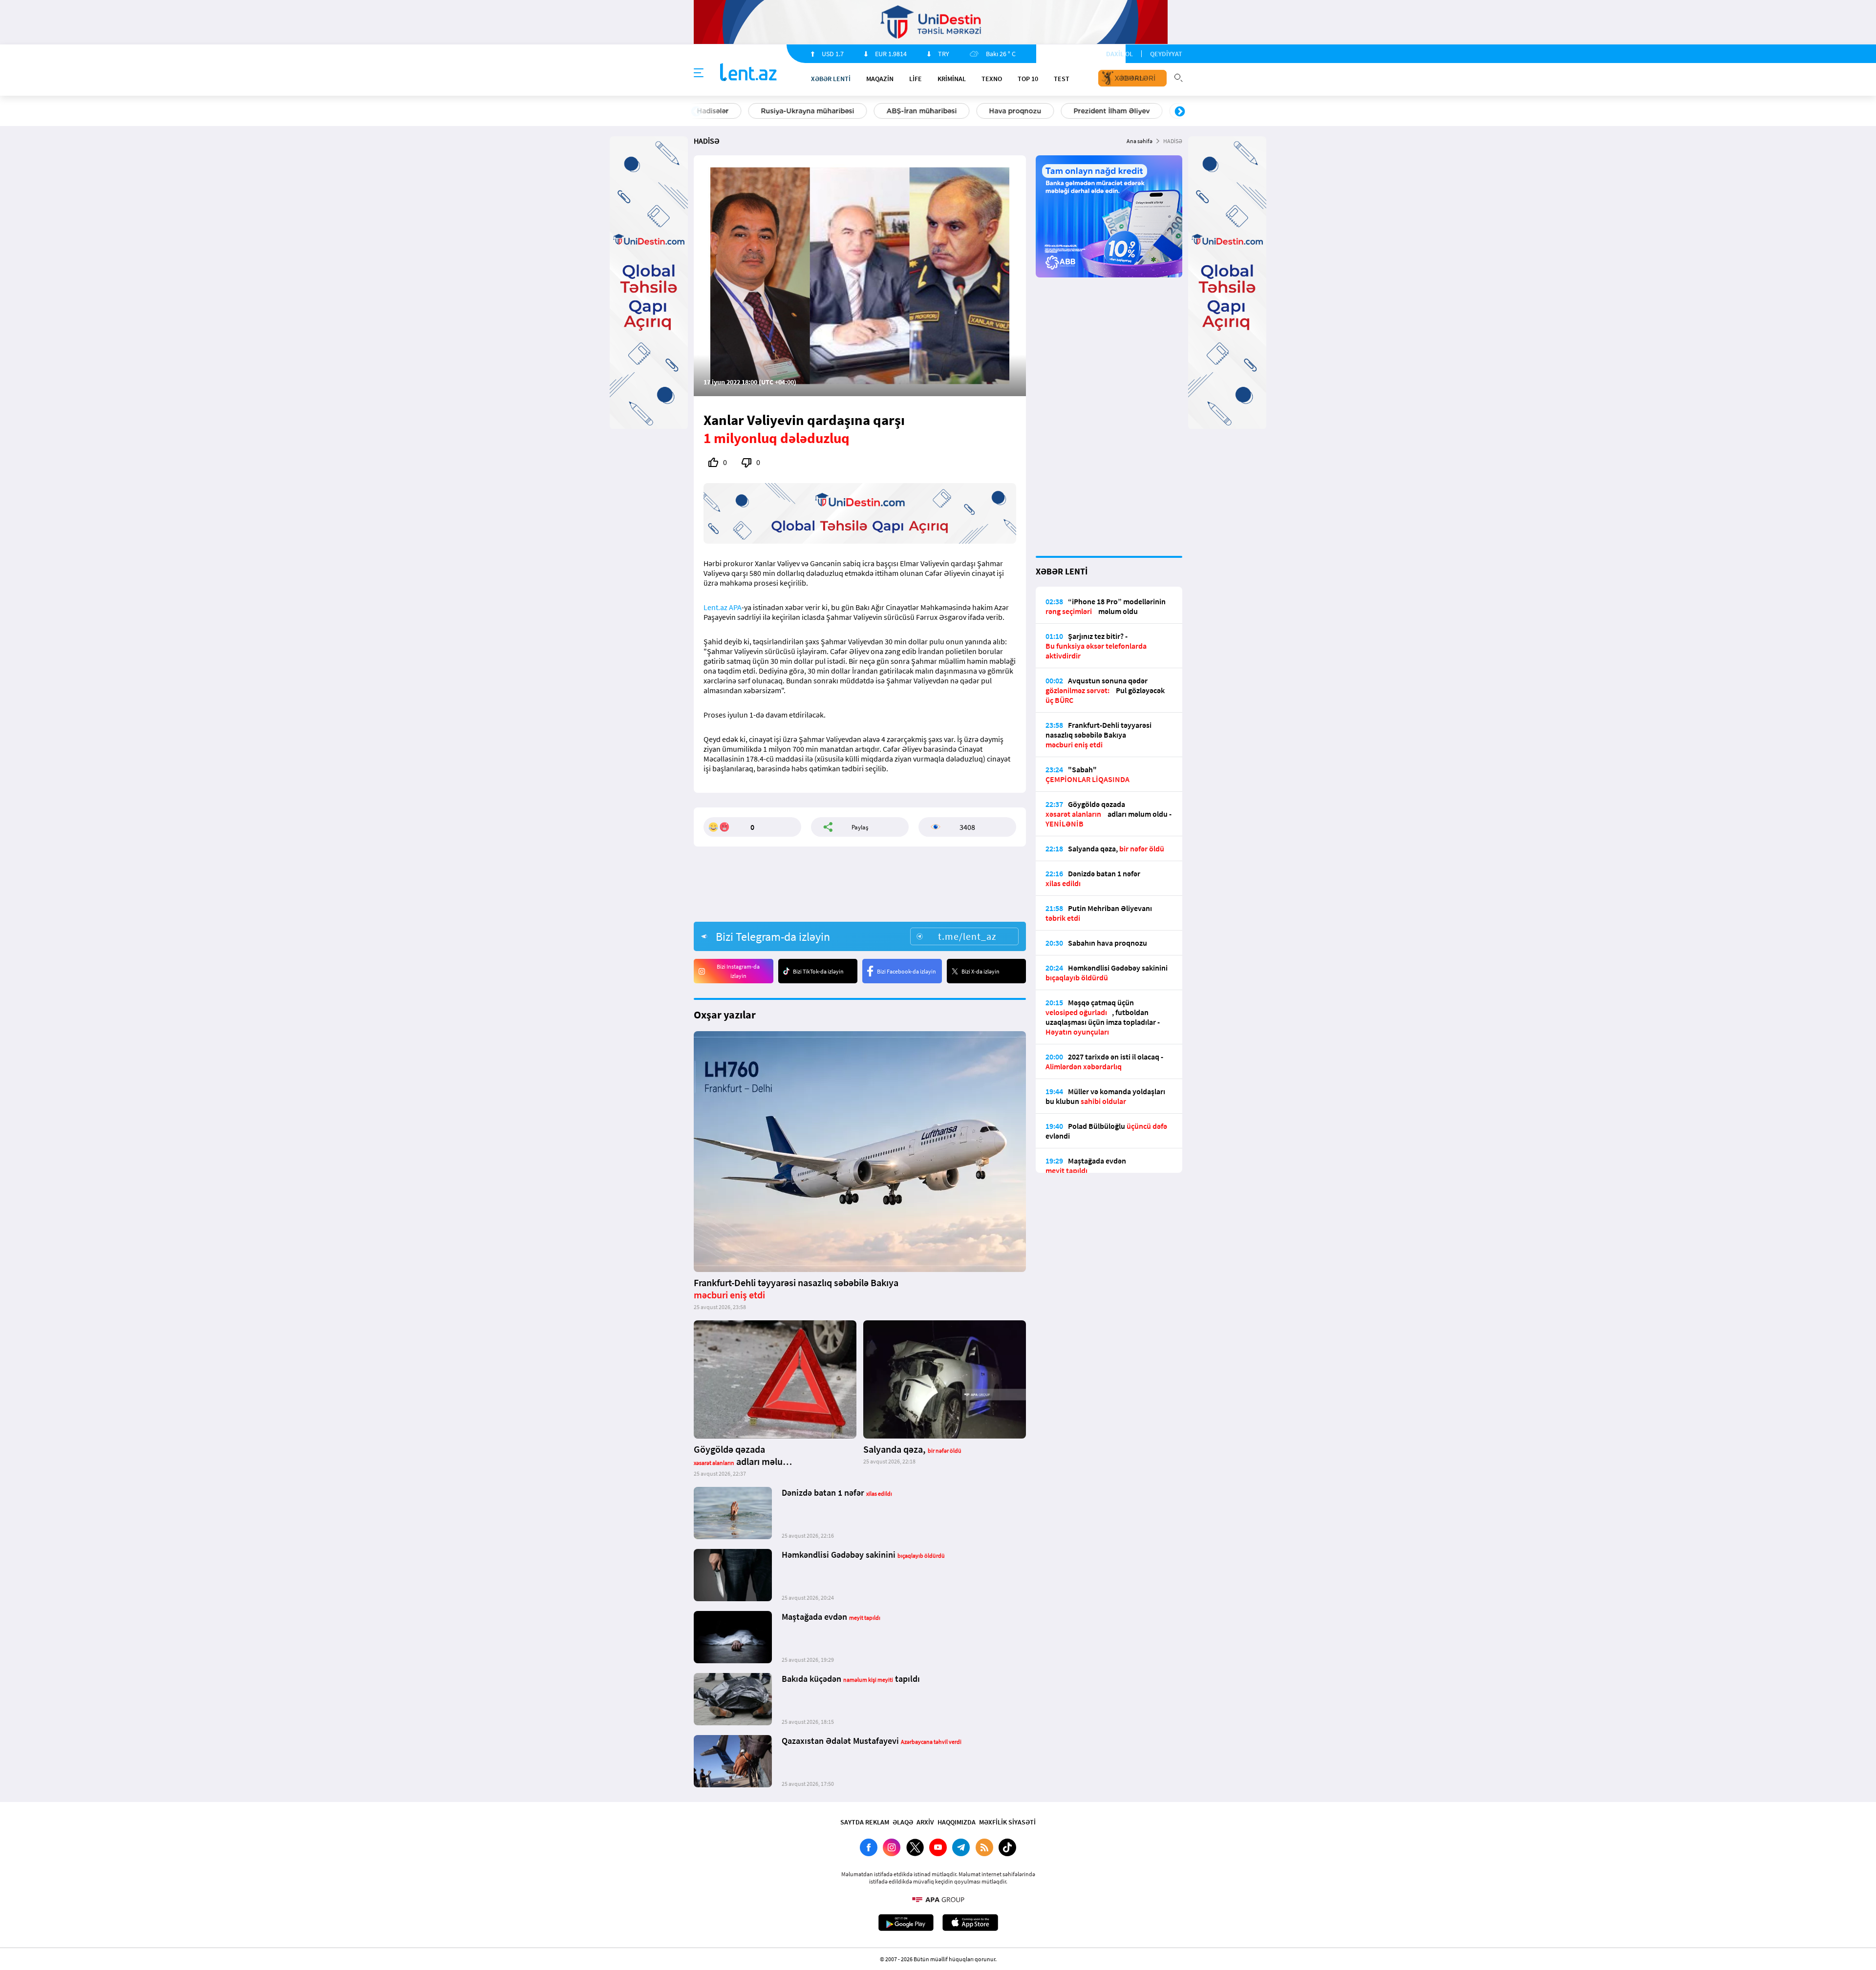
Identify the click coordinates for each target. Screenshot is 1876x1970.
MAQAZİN (880, 79)
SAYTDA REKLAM (865, 1822)
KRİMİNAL (952, 79)
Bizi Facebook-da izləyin (906, 971)
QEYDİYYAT (1166, 54)
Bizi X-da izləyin (981, 971)
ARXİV (925, 1822)
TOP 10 (1028, 79)
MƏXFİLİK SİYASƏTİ (1007, 1822)
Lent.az (715, 607)
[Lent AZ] (748, 73)
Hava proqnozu (1021, 111)
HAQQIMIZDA (957, 1822)
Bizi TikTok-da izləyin (818, 971)
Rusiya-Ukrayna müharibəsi (814, 111)
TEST (1062, 79)
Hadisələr (719, 111)
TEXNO (992, 79)
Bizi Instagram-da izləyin (738, 971)
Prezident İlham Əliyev (1118, 111)
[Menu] (699, 73)
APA (735, 607)
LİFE (916, 79)
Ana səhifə (1140, 141)
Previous (696, 112)
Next (1180, 112)
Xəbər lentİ (831, 79)
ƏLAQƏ (903, 1822)
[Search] (1178, 77)
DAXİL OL (1119, 54)
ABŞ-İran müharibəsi (928, 111)
